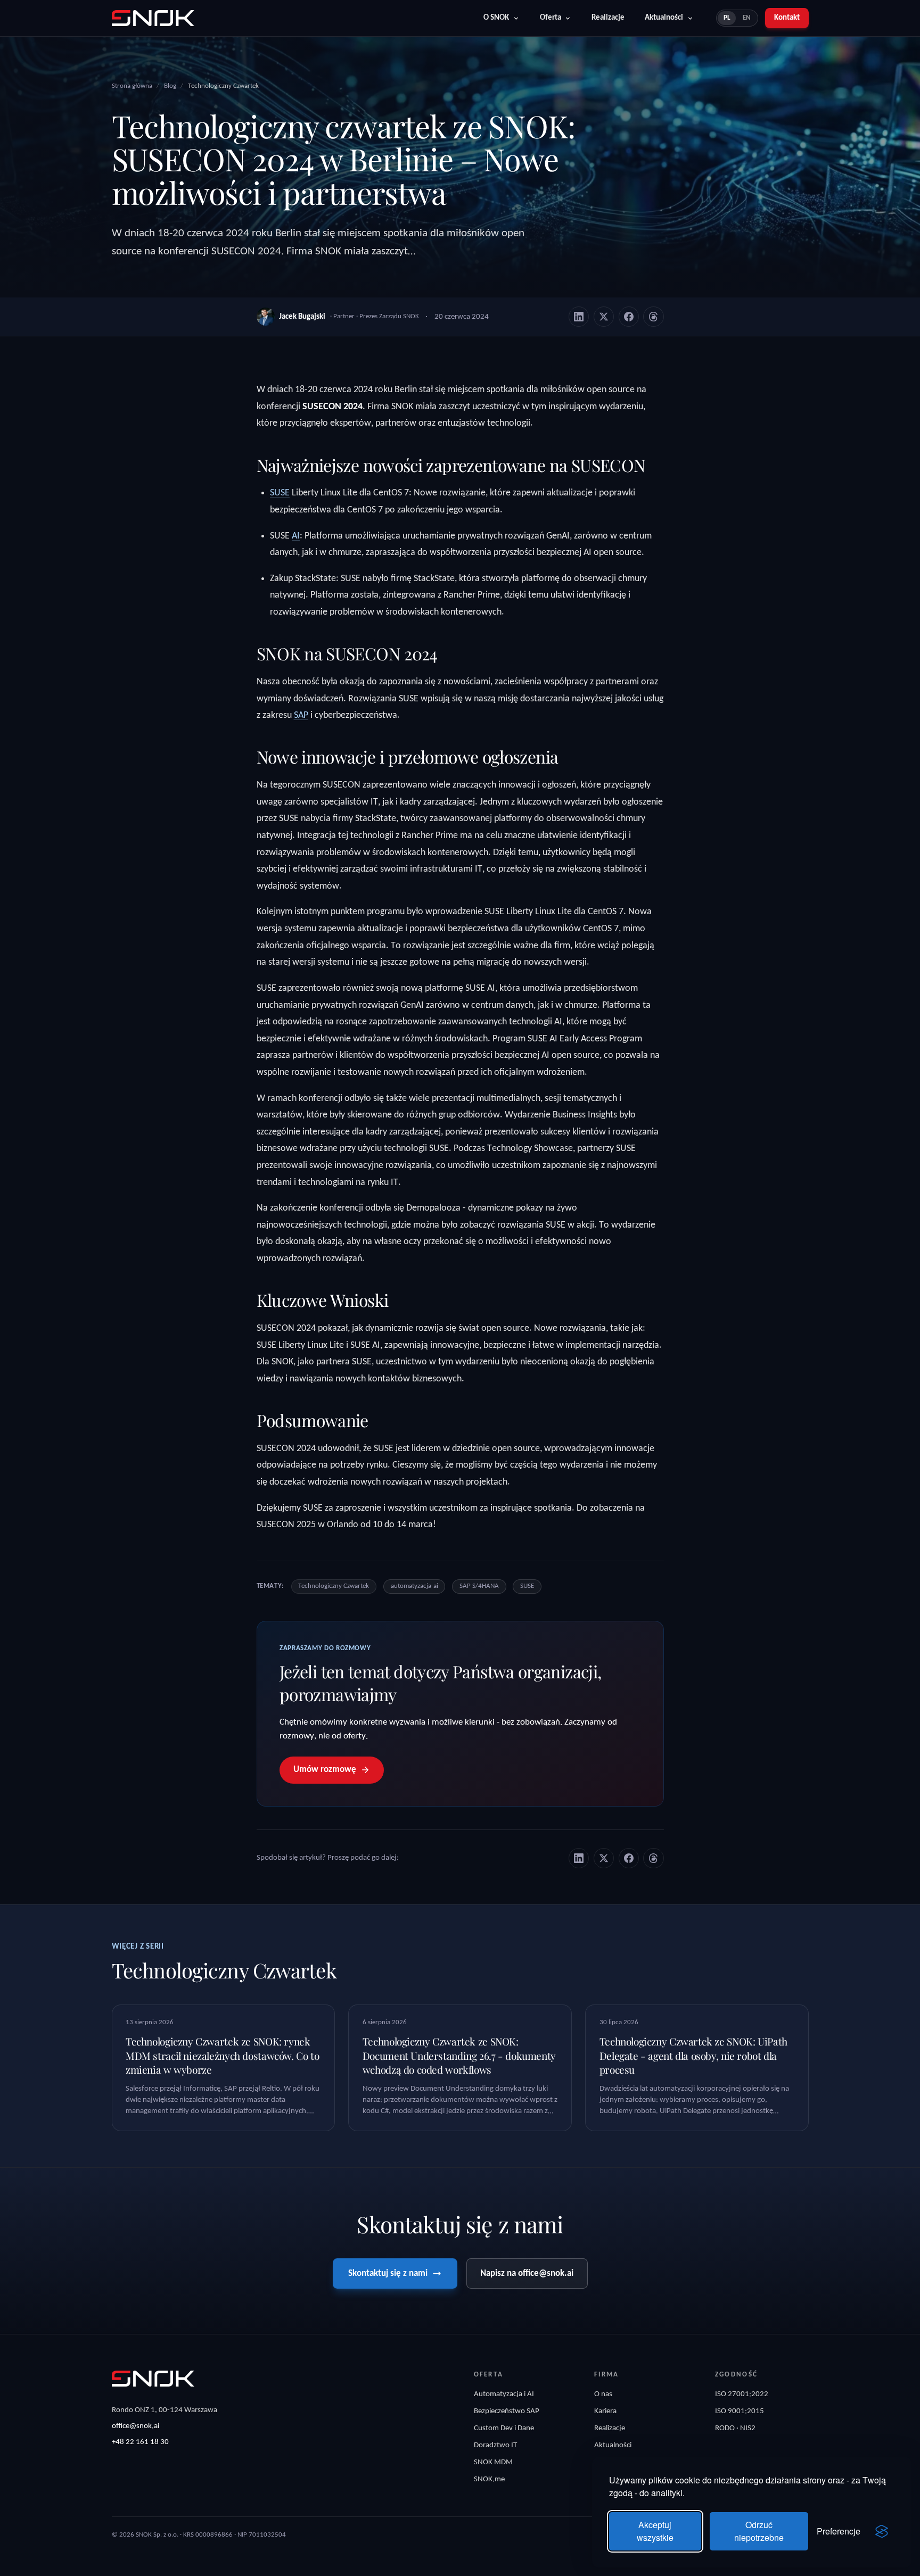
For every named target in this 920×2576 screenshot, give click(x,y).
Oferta (551, 18)
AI (296, 536)
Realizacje (608, 18)
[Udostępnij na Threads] (653, 317)
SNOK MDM (493, 2462)
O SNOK (496, 18)
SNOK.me (489, 2479)
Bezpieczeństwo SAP (507, 2411)
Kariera (605, 2411)
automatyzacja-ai (414, 1586)
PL (727, 18)
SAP (301, 715)
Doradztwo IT (495, 2445)
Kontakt (787, 18)
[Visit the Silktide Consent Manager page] (882, 2531)
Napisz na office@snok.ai (527, 2273)
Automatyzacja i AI (504, 2394)
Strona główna (132, 86)
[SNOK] (153, 2379)
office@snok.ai (135, 2426)
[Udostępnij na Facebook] (629, 317)
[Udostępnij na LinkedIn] (579, 317)
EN (747, 18)
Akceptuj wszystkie (655, 2531)
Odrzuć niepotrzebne (759, 2531)
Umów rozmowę (325, 1770)
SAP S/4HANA (479, 1586)
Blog (170, 86)
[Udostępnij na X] (604, 317)
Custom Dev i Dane (504, 2428)
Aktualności (664, 18)
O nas (603, 2394)
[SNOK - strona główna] (153, 18)
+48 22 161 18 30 (140, 2442)
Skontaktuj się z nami (388, 2273)
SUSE (280, 493)
